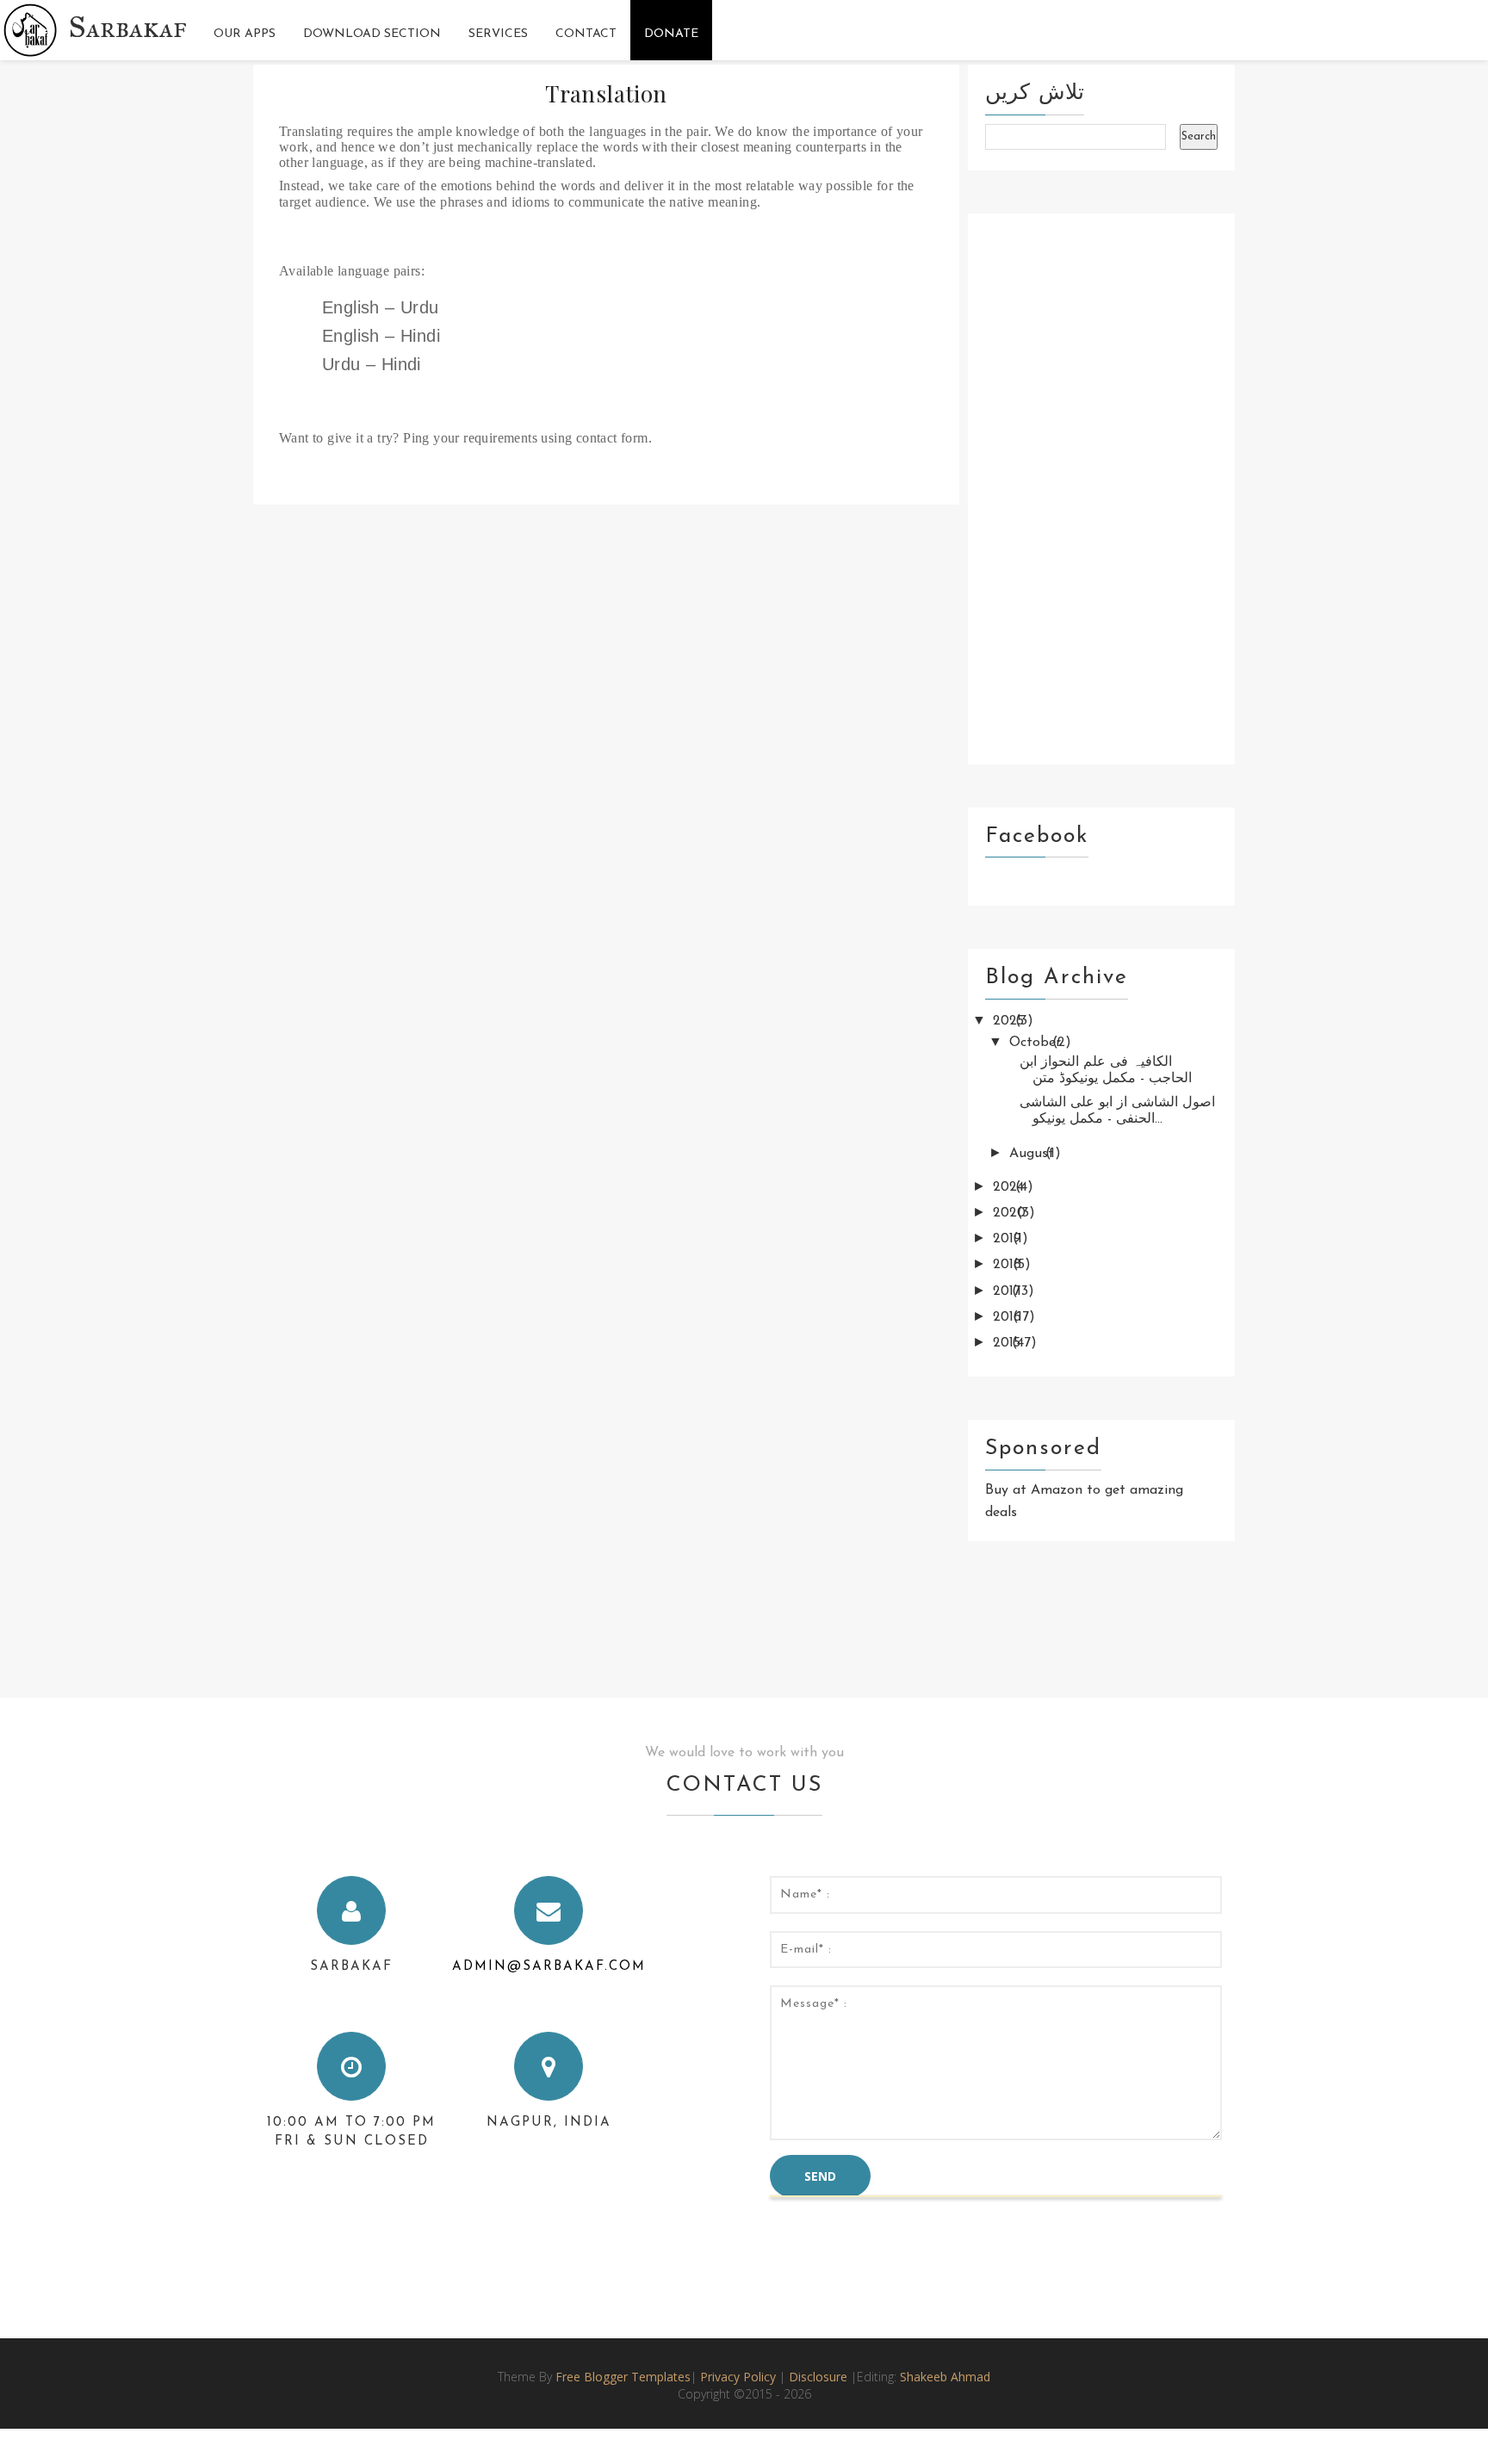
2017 (1009, 1291)
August (1034, 1154)
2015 (1009, 1343)
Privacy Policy (738, 2377)
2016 (1009, 1317)
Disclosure (820, 2377)
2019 (1009, 1239)
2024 (1011, 1187)
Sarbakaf (128, 27)
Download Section (372, 34)
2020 (1011, 1213)
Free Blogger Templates (623, 2377)
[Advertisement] (1101, 489)
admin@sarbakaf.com (549, 1967)
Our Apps (245, 34)
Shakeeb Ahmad (945, 2377)
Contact (586, 34)
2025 (1011, 1021)
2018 (1009, 1265)
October (1037, 1043)
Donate (671, 34)
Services (498, 34)
